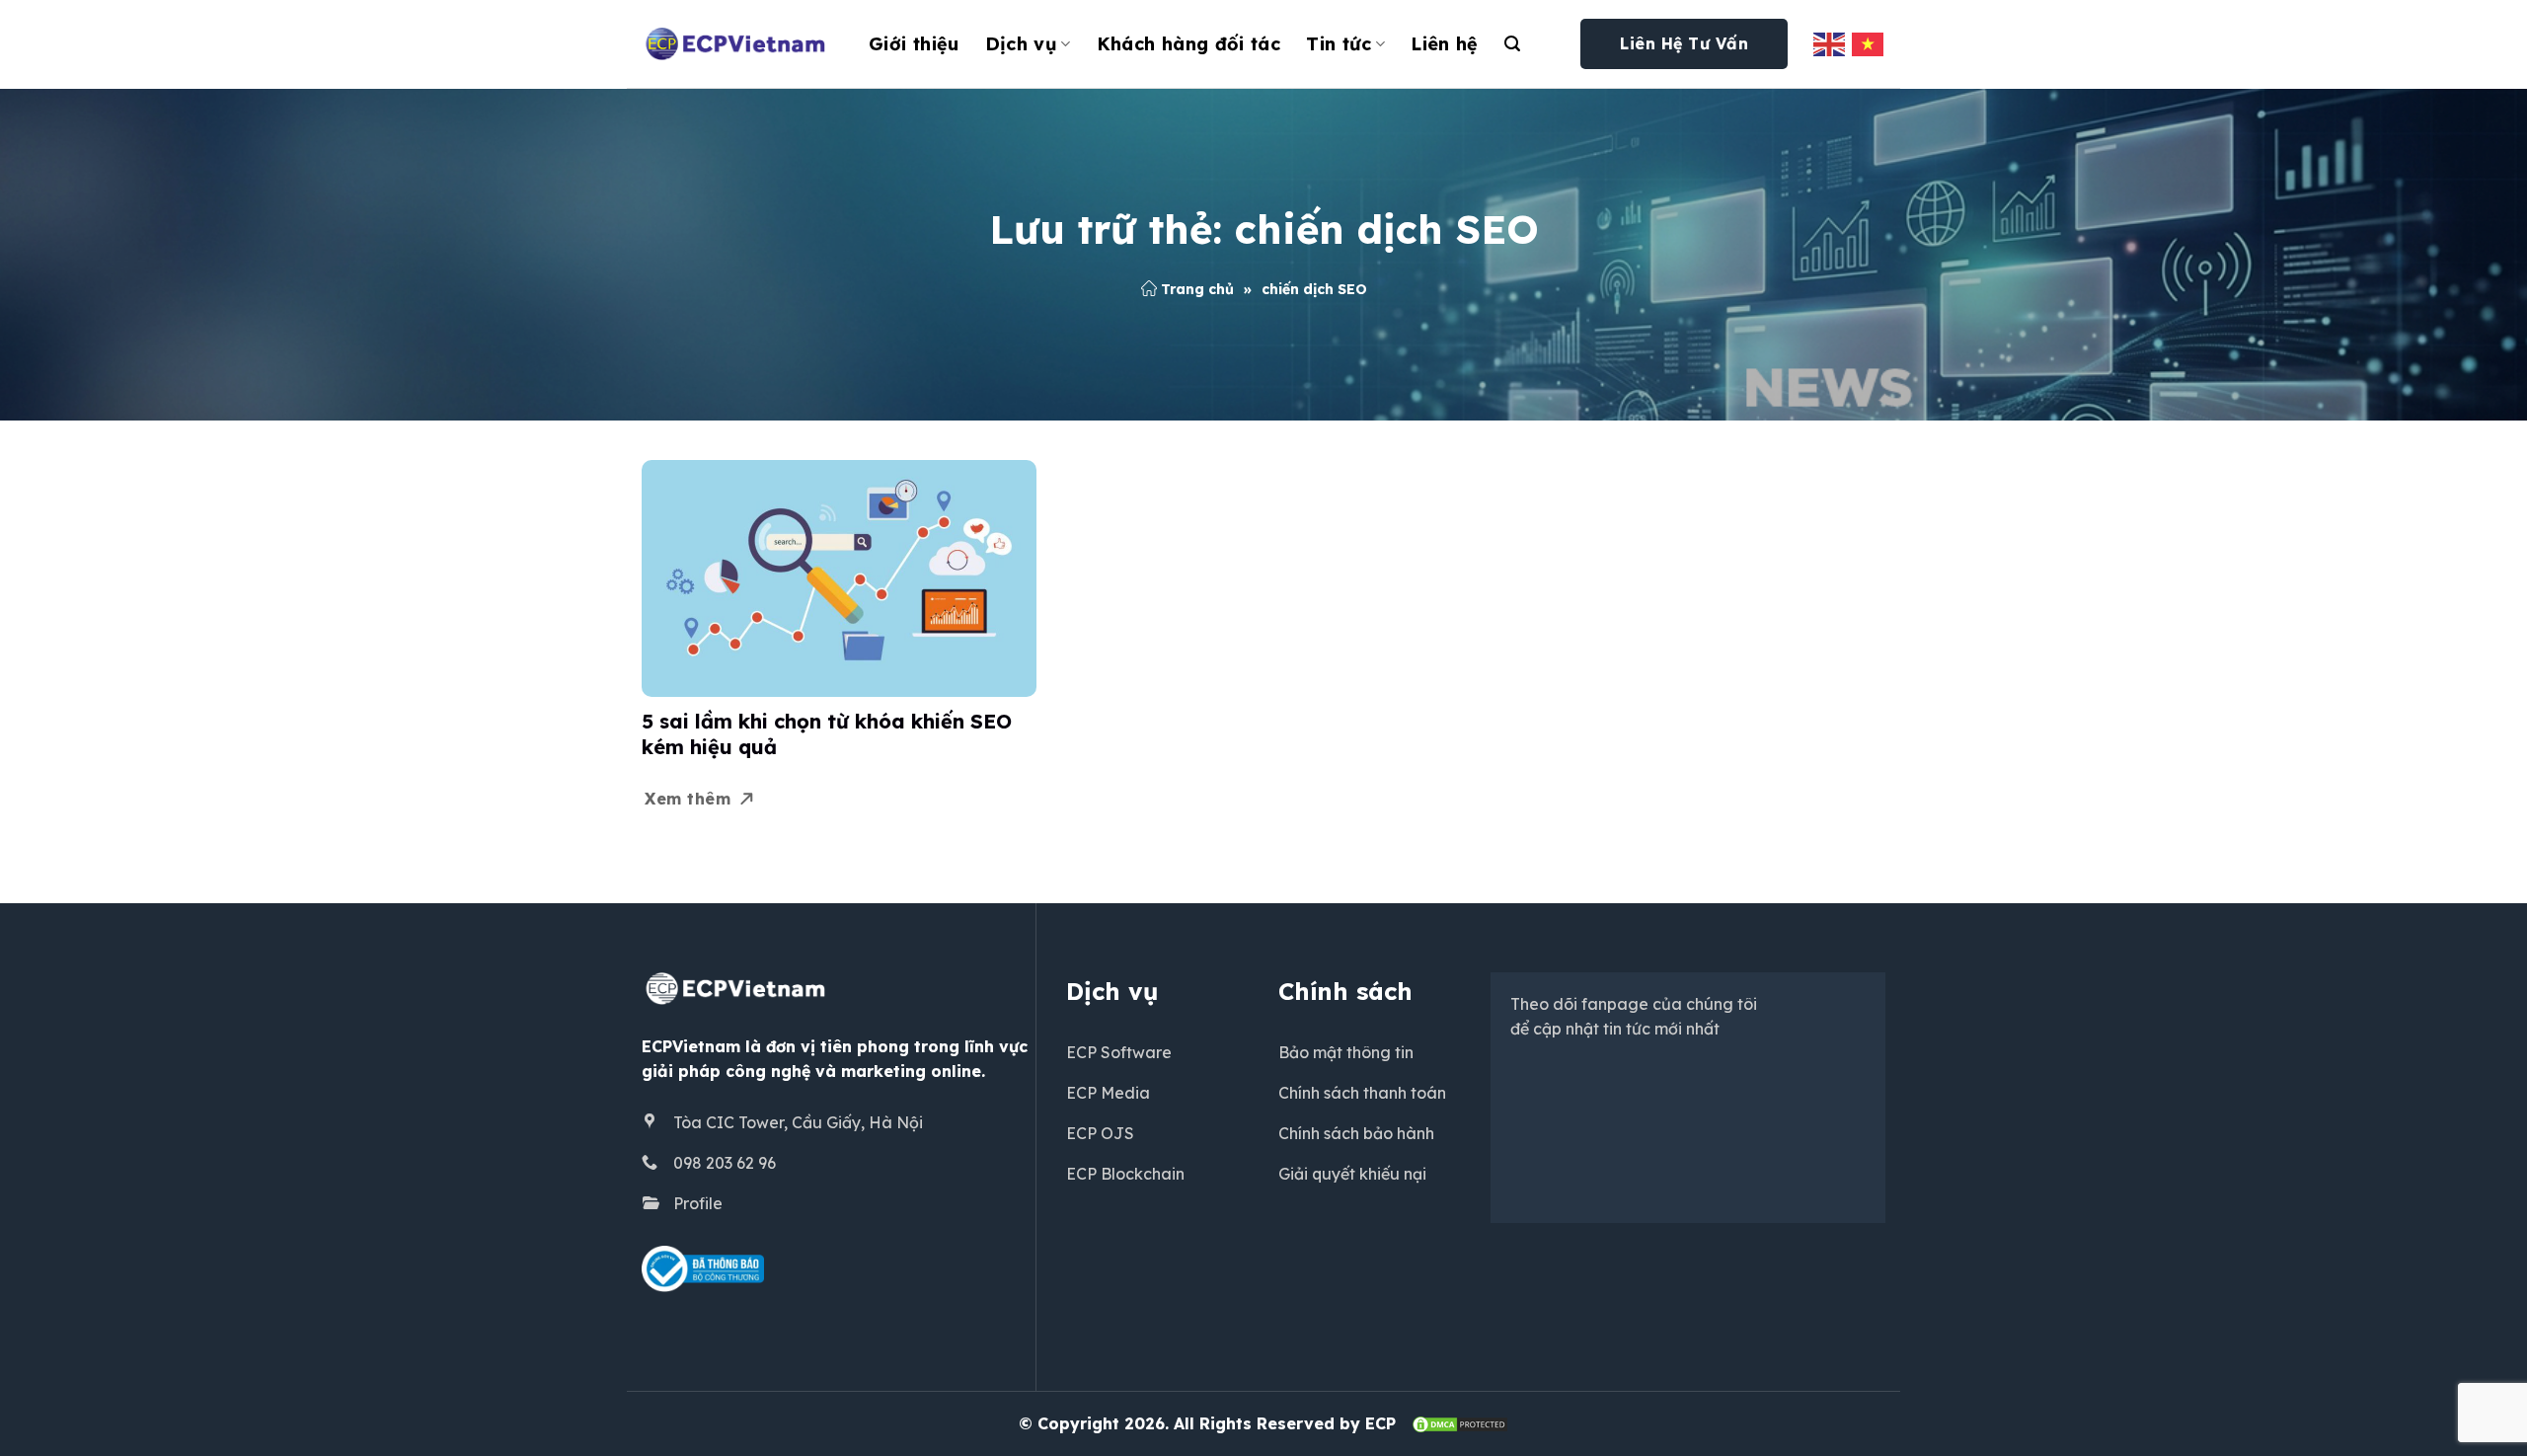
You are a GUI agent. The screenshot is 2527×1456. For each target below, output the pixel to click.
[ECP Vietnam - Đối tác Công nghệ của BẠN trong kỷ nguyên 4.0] (740, 44)
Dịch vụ (1022, 44)
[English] (1830, 43)
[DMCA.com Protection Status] (1460, 1423)
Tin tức (1339, 44)
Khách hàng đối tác (1188, 44)
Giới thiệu (914, 44)
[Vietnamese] (1869, 43)
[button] (1512, 44)
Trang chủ (1197, 289)
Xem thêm (688, 799)
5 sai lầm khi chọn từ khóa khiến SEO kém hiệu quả (827, 734)
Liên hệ (1445, 44)
